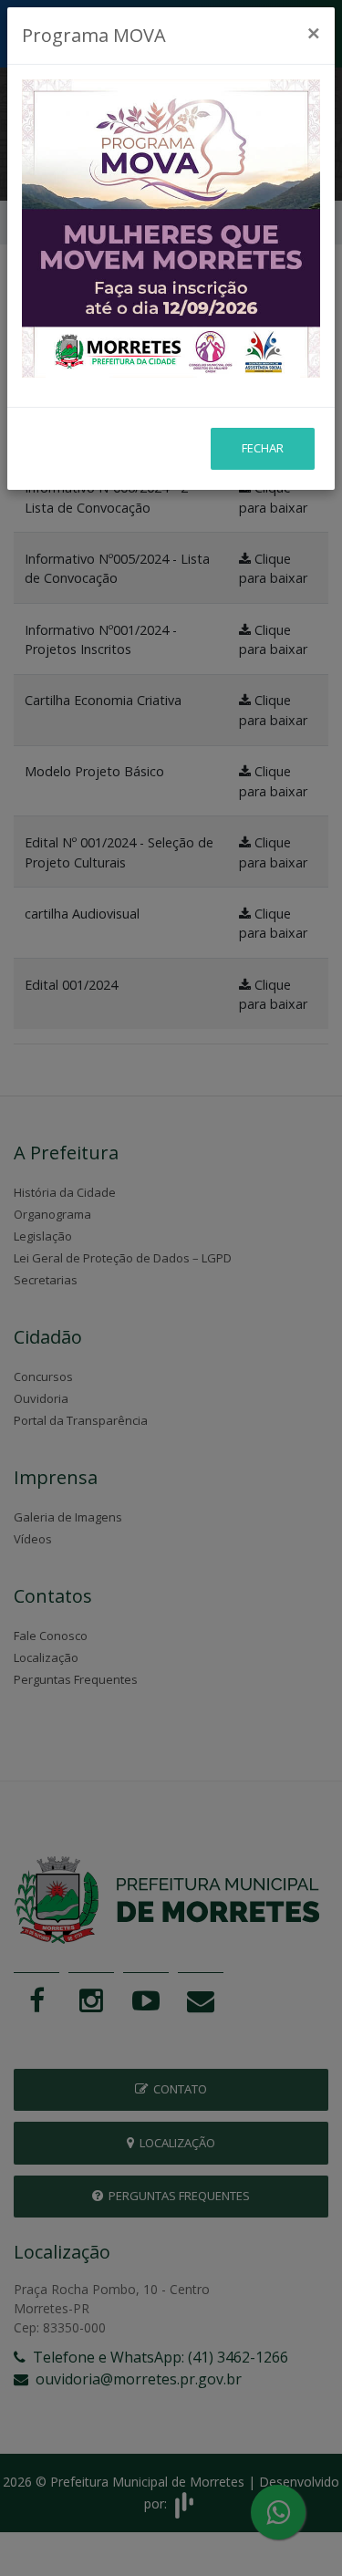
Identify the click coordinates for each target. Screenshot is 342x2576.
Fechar (263, 448)
